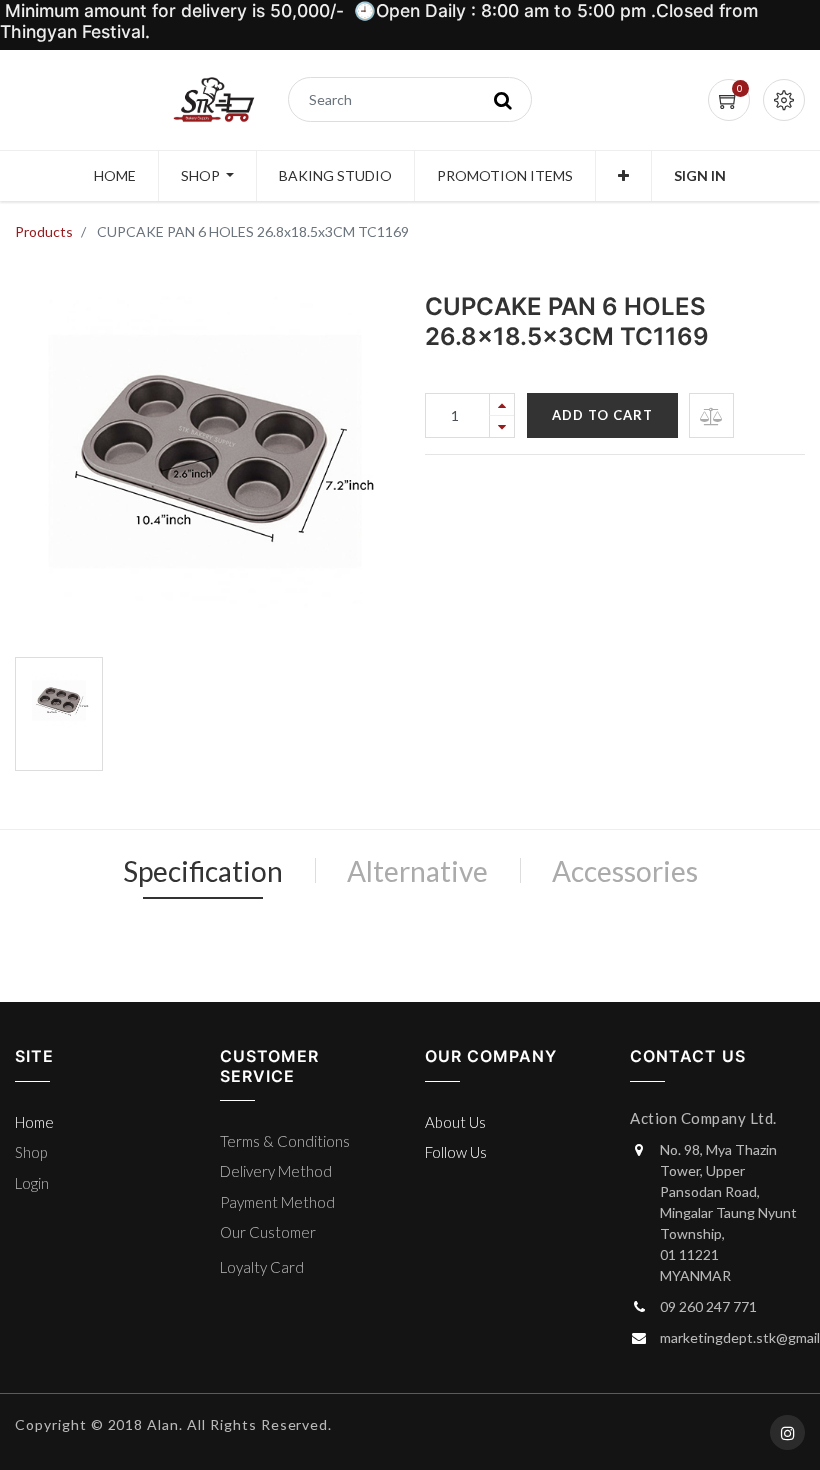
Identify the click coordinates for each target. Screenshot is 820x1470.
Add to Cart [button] (602, 415)
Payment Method (277, 1202)
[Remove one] (502, 426)
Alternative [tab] (417, 871)
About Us (455, 1122)
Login (32, 1183)
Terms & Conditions (285, 1141)
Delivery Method (276, 1171)
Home (34, 1122)
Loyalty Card (262, 1267)
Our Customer (268, 1232)
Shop (31, 1152)
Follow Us (456, 1152)
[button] (623, 176)
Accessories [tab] (625, 871)
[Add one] (502, 404)
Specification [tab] (203, 871)
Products (44, 231)
